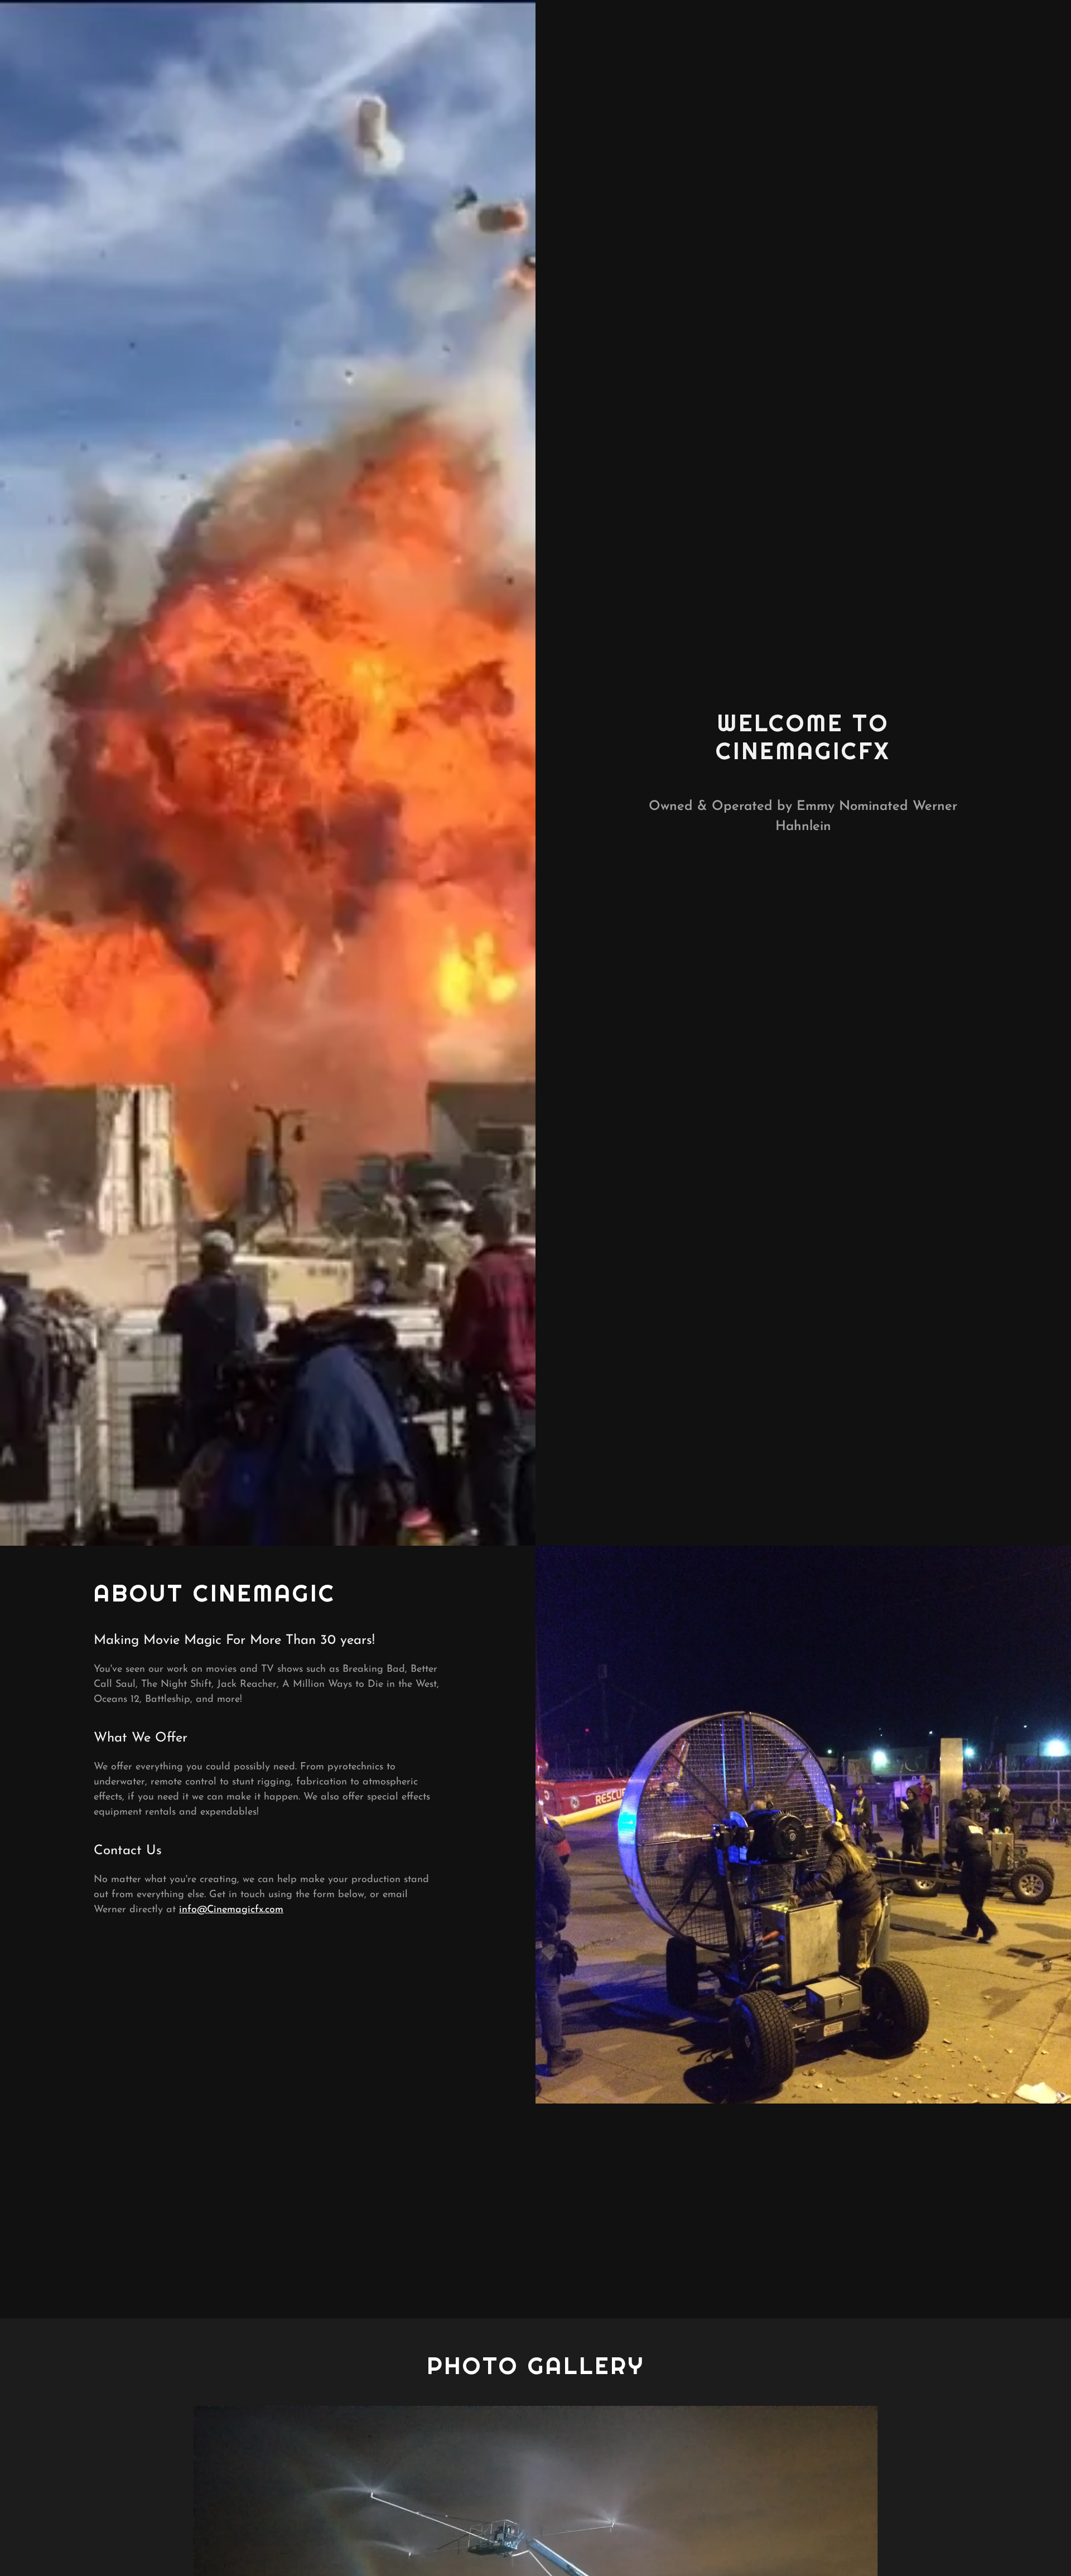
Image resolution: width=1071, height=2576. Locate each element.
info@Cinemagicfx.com (231, 1910)
